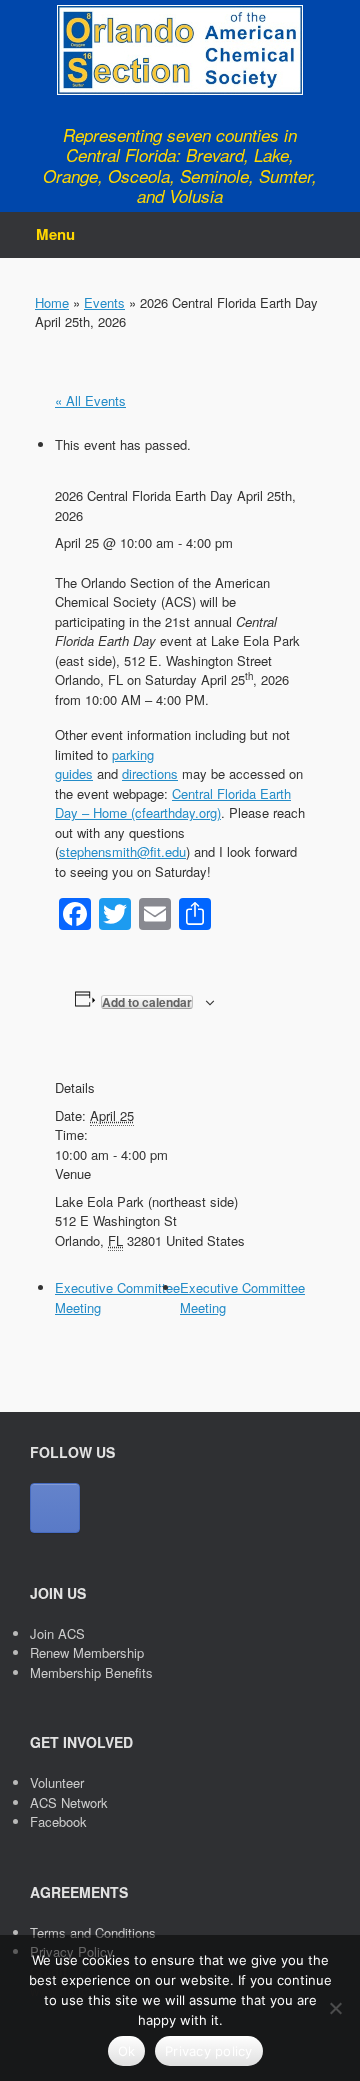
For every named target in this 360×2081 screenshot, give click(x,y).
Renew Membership (87, 1652)
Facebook (58, 1821)
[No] (335, 2008)
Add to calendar (147, 1002)
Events (104, 302)
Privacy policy (209, 2051)
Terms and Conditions (93, 1932)
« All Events (90, 400)
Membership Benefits (91, 1672)
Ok (127, 2051)
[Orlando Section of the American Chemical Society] (180, 50)
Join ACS (57, 1633)
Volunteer (57, 1782)
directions (150, 773)
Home (52, 302)
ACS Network (69, 1802)
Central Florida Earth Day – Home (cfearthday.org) (173, 803)
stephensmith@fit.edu (122, 851)
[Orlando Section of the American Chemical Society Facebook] (55, 1508)
